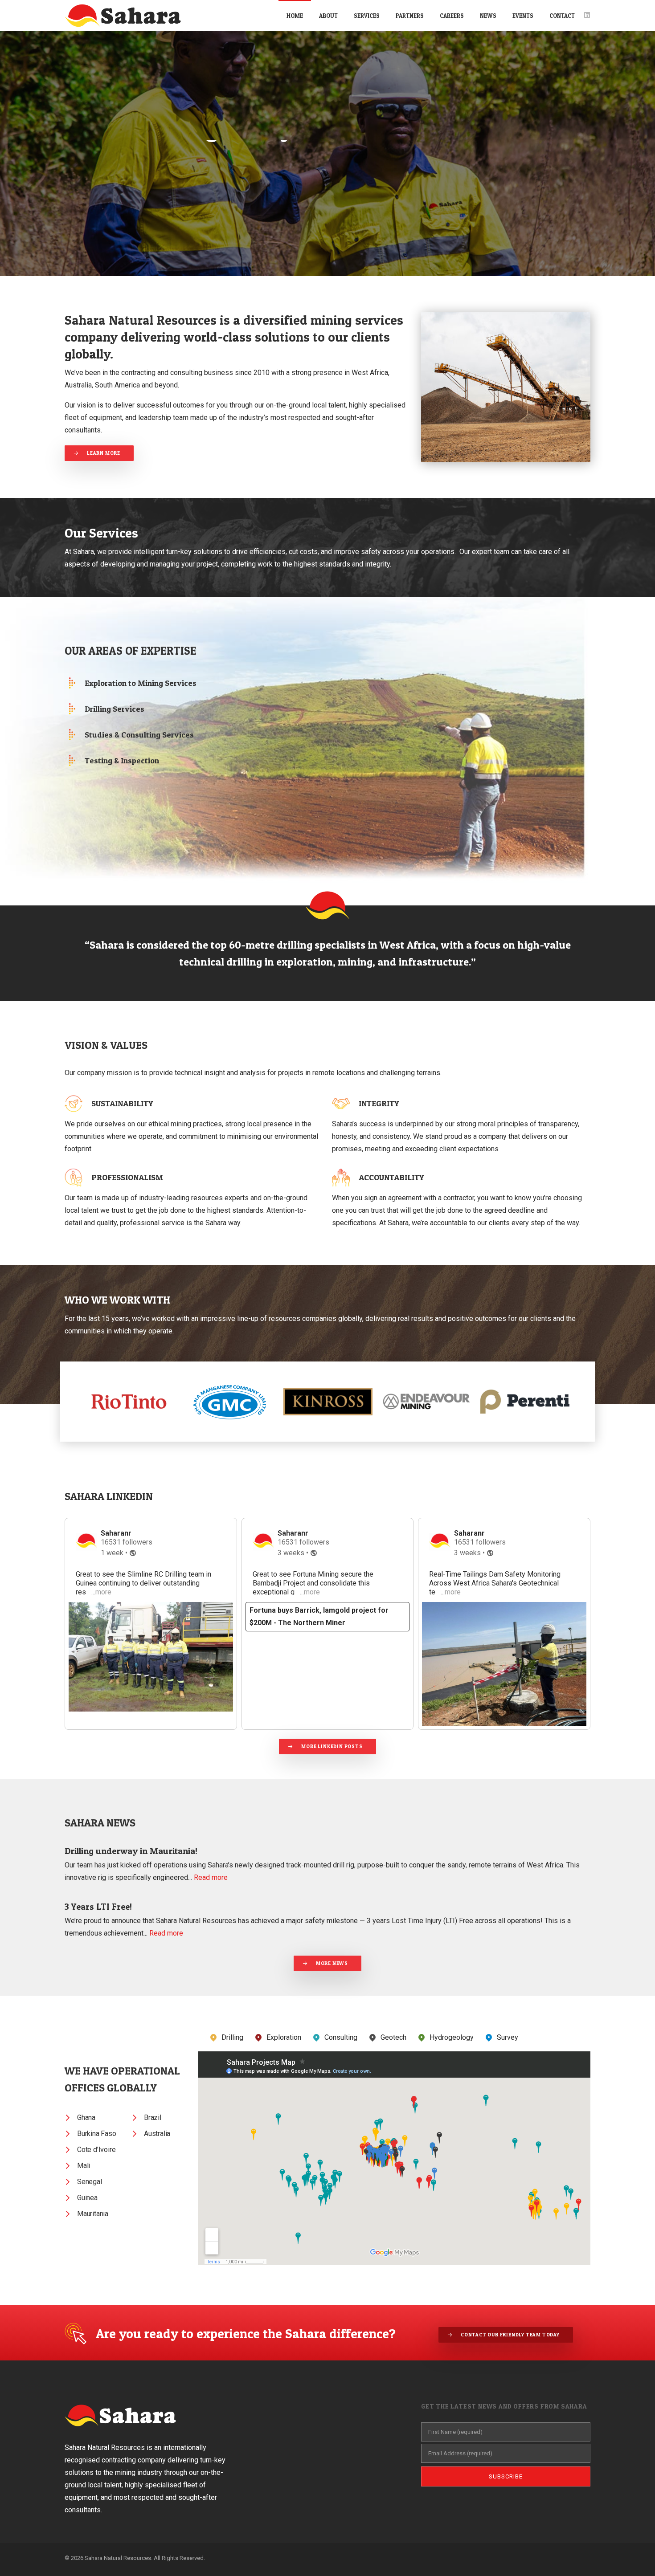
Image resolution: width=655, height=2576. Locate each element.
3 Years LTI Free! (98, 1907)
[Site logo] (123, 16)
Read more (211, 1877)
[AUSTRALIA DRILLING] (149, 709)
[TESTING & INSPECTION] (149, 761)
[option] (131, 1402)
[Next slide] (88, 1435)
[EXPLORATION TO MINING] (149, 683)
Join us (427, 143)
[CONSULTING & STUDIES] (149, 735)
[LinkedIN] (587, 15)
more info (513, 143)
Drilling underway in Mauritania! (131, 1851)
